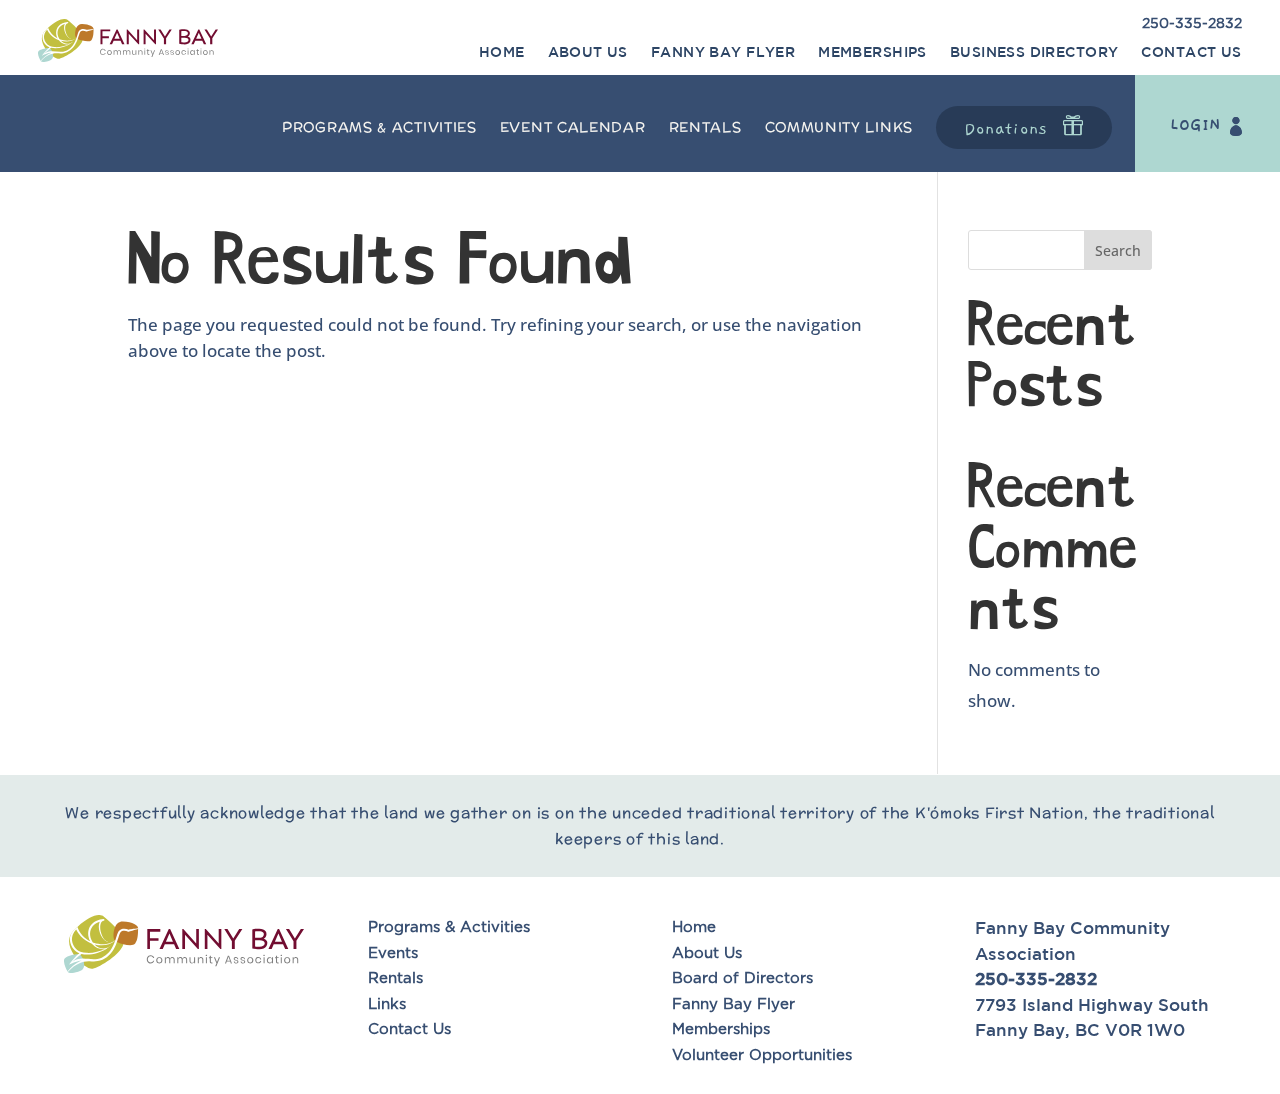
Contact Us (1191, 52)
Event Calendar (573, 127)
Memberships (872, 52)
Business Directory (1034, 52)
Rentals (705, 127)
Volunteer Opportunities (764, 1055)
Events (393, 953)
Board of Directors (742, 978)
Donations (1006, 129)
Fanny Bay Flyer (723, 52)
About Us (588, 52)
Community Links (839, 127)
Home (502, 52)
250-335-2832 (1192, 24)
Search (1118, 250)
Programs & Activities (379, 127)
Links (387, 1004)
